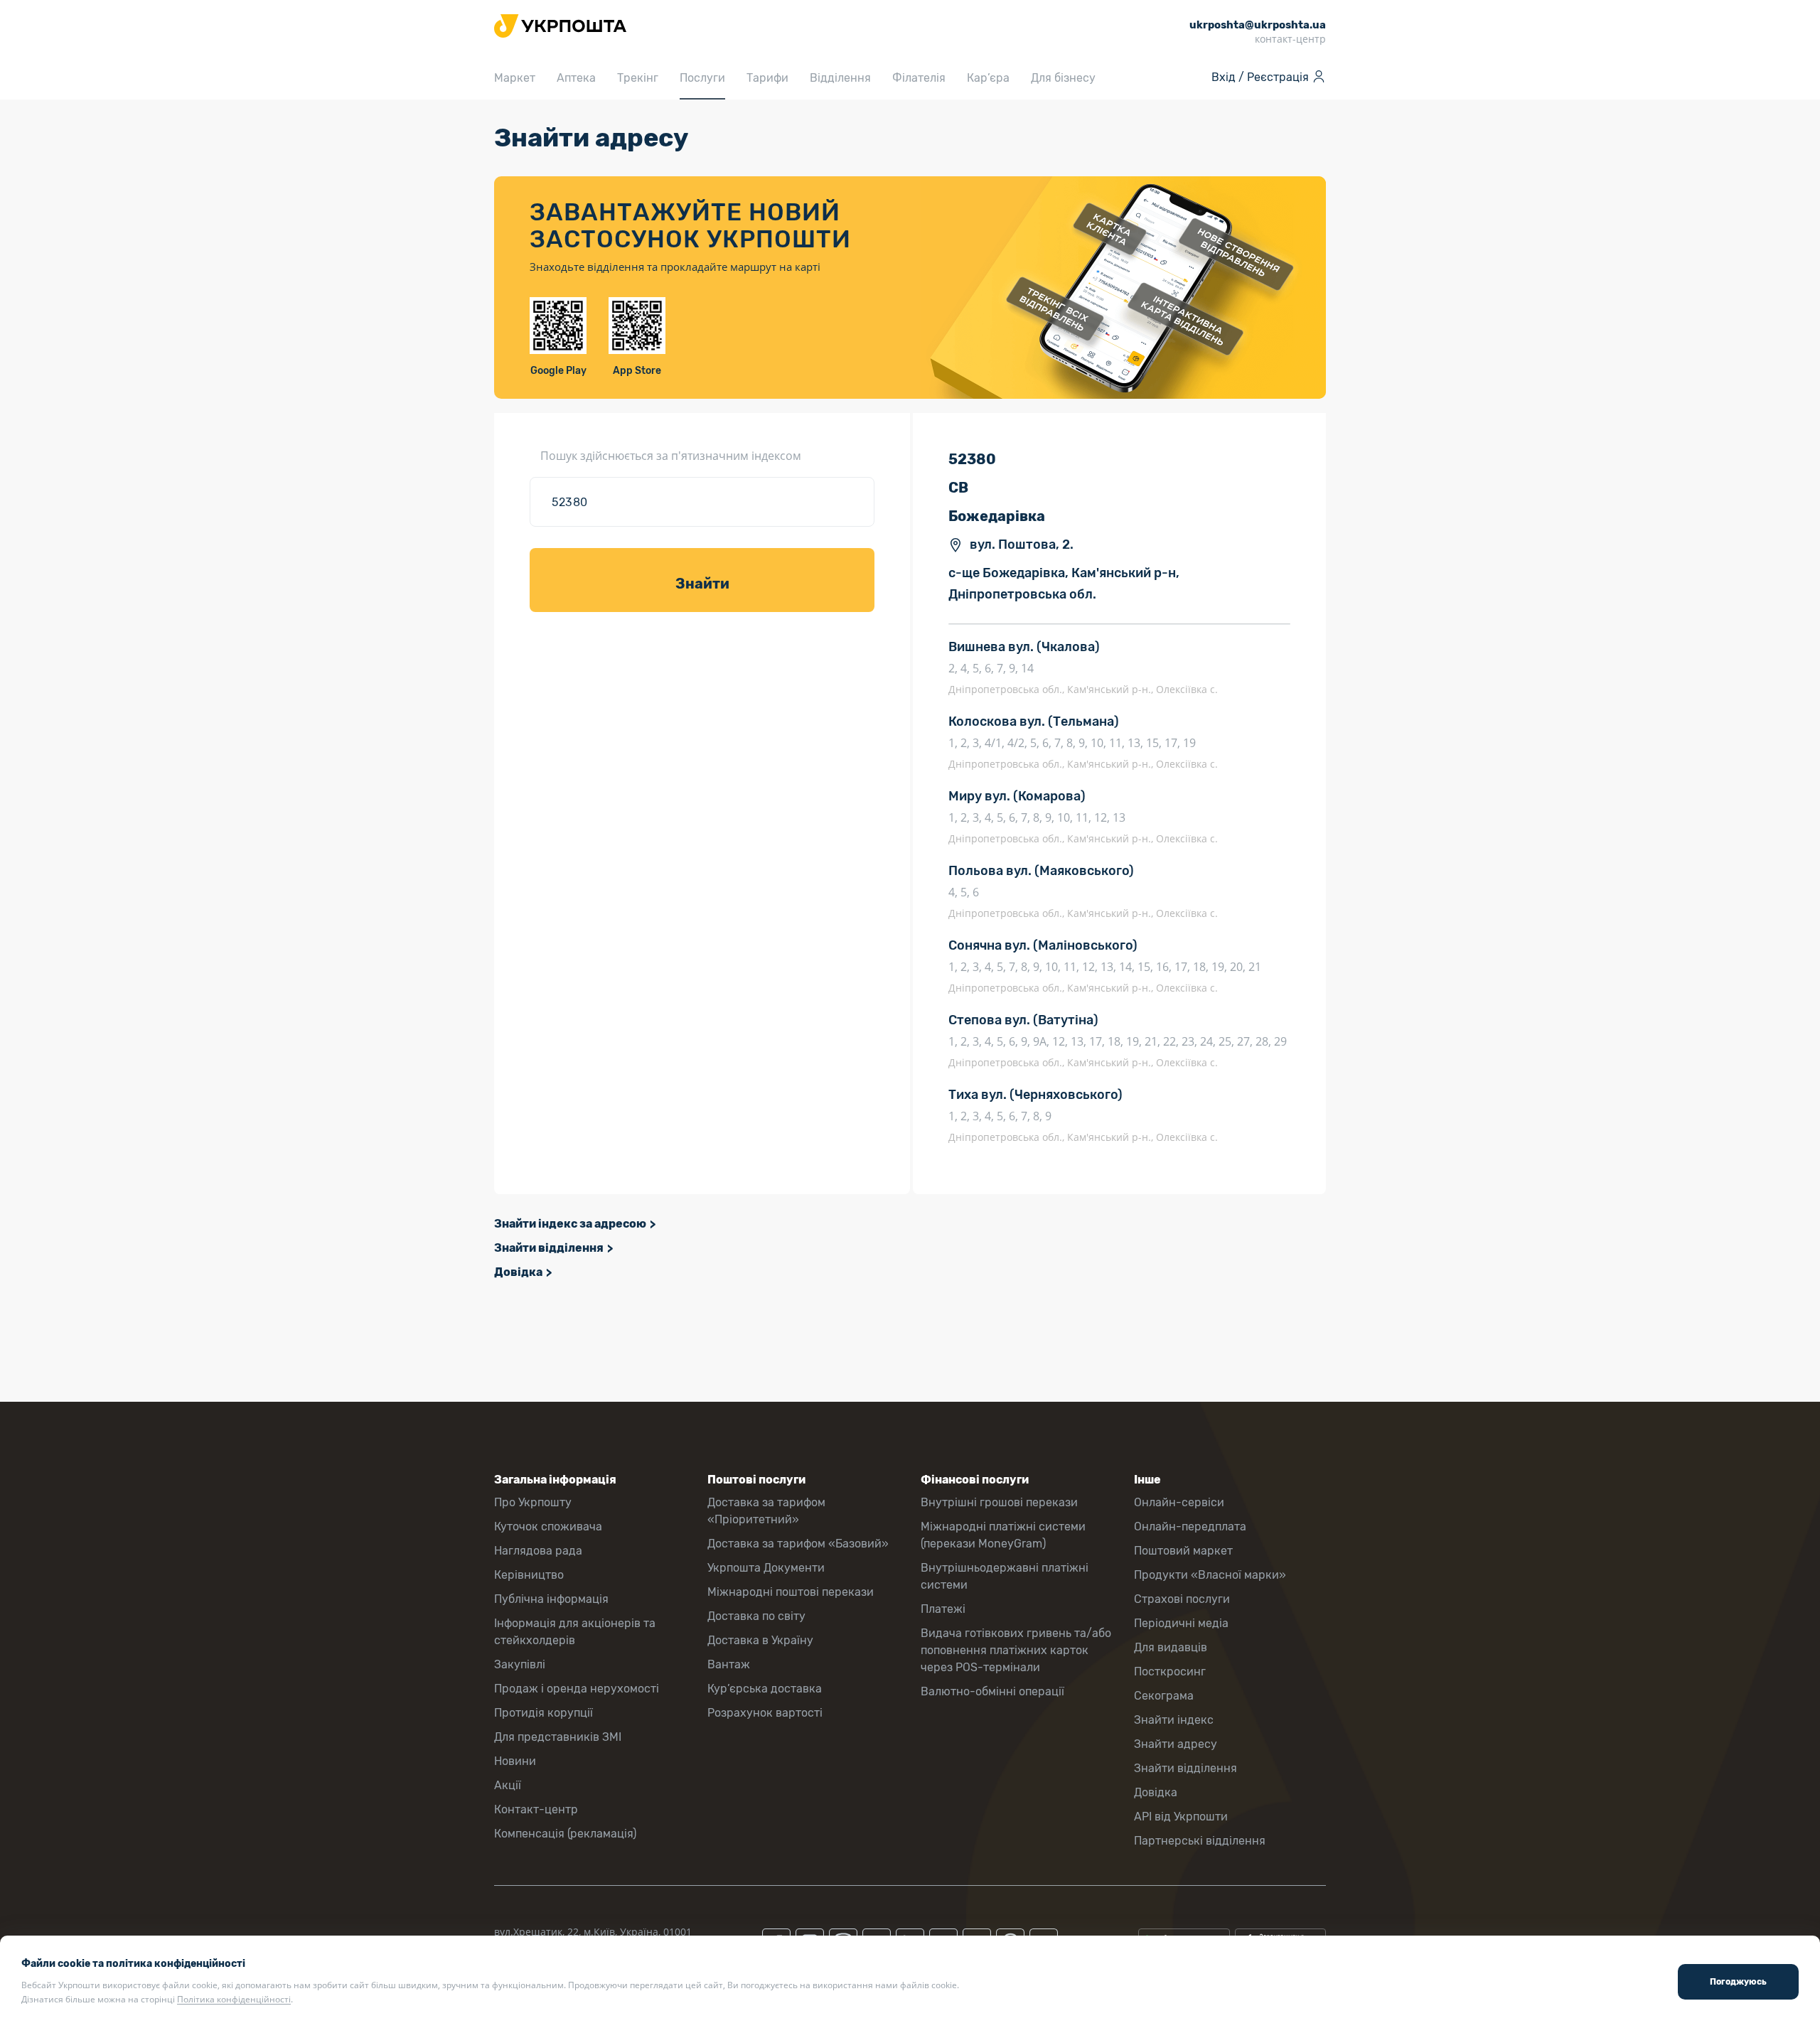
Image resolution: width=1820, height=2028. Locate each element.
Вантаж (729, 1664)
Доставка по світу (756, 1616)
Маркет (515, 78)
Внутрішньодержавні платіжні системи (1005, 1576)
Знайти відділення (549, 1248)
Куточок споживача (548, 1527)
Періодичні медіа (1181, 1623)
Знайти (702, 584)
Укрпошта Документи (766, 1568)
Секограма (1164, 1696)
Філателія (919, 78)
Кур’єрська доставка (765, 1689)
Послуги (702, 78)
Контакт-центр (536, 1809)
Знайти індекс (1174, 1720)
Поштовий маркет (1183, 1551)
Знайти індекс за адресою (570, 1224)
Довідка (518, 1272)
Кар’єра (988, 78)
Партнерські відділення (1200, 1841)
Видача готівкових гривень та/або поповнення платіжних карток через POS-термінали (1016, 1650)
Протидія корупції (544, 1713)
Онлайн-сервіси (1179, 1502)
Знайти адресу (1176, 1744)
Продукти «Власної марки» (1210, 1575)
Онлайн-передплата (1190, 1527)
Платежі (943, 1609)
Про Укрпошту (533, 1502)
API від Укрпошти (1181, 1817)
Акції (508, 1785)
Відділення (840, 78)
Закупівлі (520, 1664)
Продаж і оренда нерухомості (577, 1689)
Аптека (576, 78)
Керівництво (529, 1575)
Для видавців (1171, 1647)
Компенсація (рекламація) (565, 1834)
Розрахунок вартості (765, 1713)
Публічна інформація (551, 1599)
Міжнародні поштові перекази (791, 1592)
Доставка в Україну (760, 1640)
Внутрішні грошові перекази (999, 1502)
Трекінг (638, 78)
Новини (515, 1761)
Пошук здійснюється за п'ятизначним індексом (671, 456)
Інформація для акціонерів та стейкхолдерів (575, 1632)
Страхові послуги (1182, 1599)
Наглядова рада (538, 1551)
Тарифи (767, 78)
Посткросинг (1170, 1672)
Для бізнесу (1063, 78)
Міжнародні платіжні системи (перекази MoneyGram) (1003, 1535)
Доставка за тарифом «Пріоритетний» (766, 1511)
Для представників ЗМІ (558, 1737)
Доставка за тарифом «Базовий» (798, 1544)
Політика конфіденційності (234, 1999)
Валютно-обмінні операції (992, 1691)
